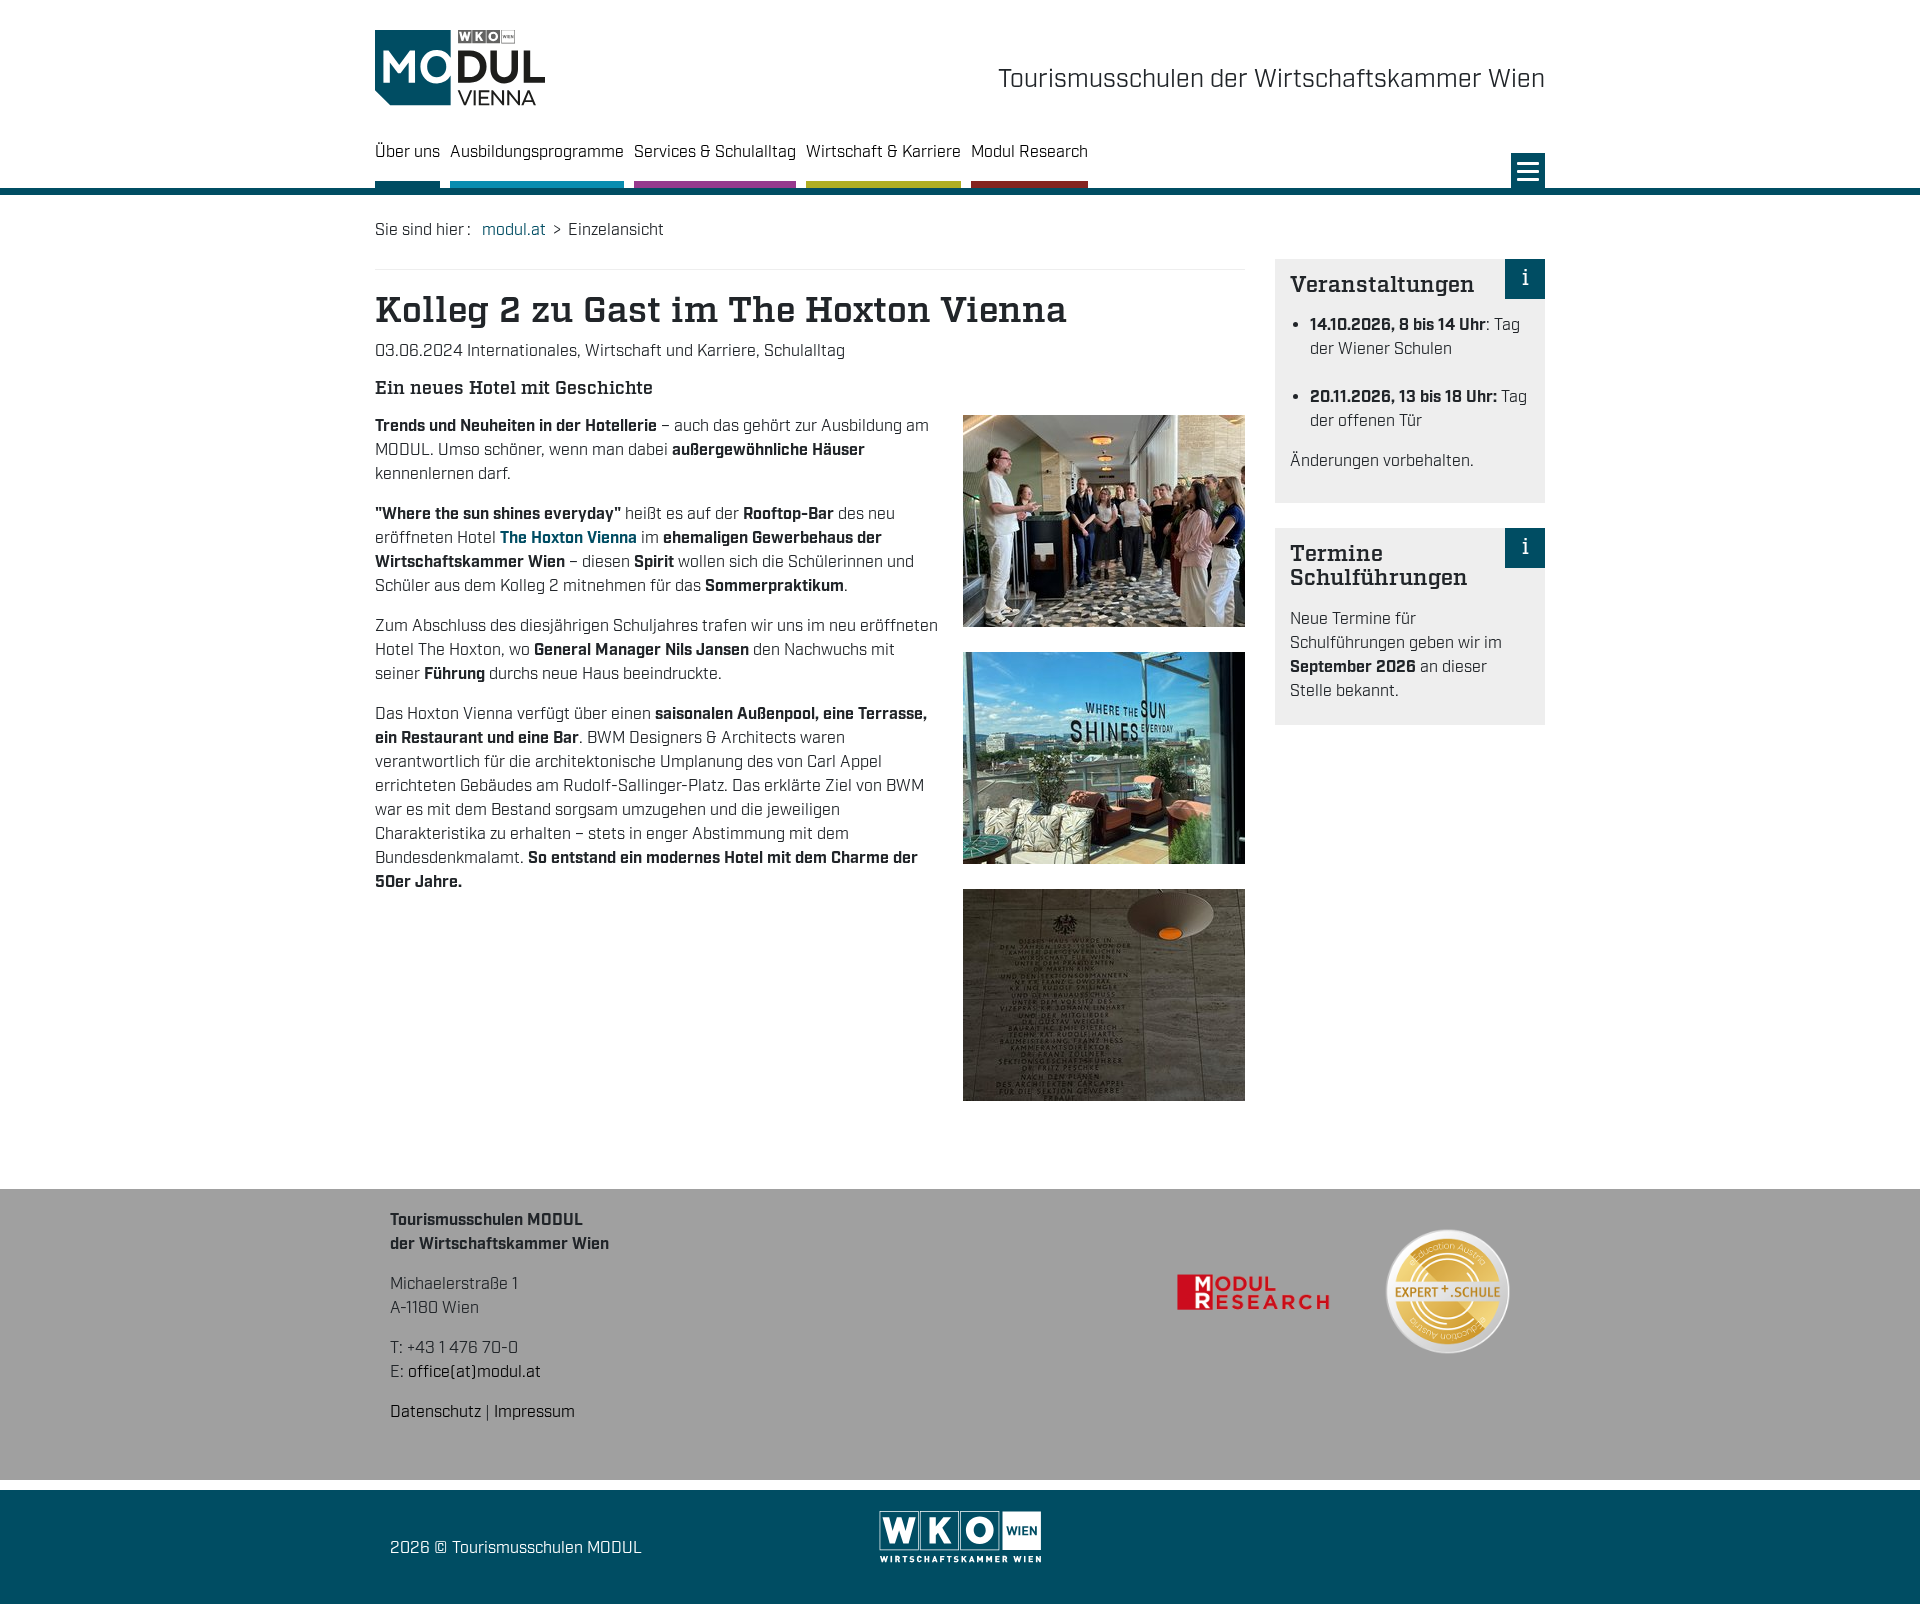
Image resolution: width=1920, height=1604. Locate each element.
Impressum (534, 1412)
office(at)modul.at (474, 1372)
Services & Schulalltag (715, 152)
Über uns (407, 152)
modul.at (514, 230)
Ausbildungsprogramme (537, 152)
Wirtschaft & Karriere (883, 152)
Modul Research (1029, 152)
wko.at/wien (960, 1537)
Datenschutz (435, 1412)
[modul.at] (460, 68)
